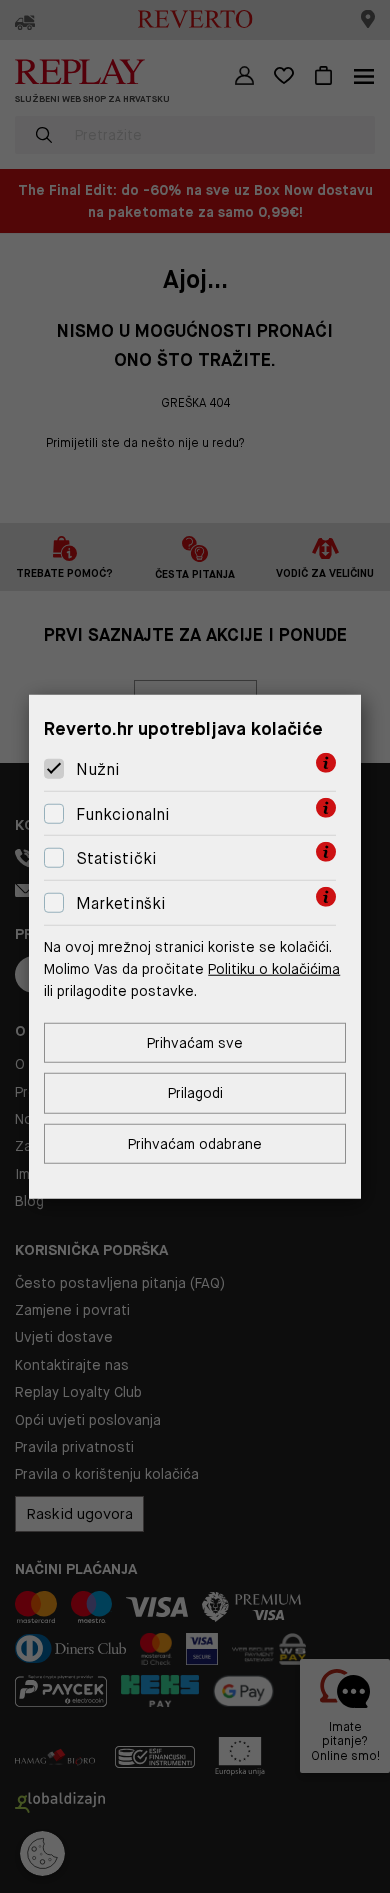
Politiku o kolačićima (274, 969)
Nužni (98, 769)
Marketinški (121, 903)
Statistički (116, 858)
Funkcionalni (123, 814)
